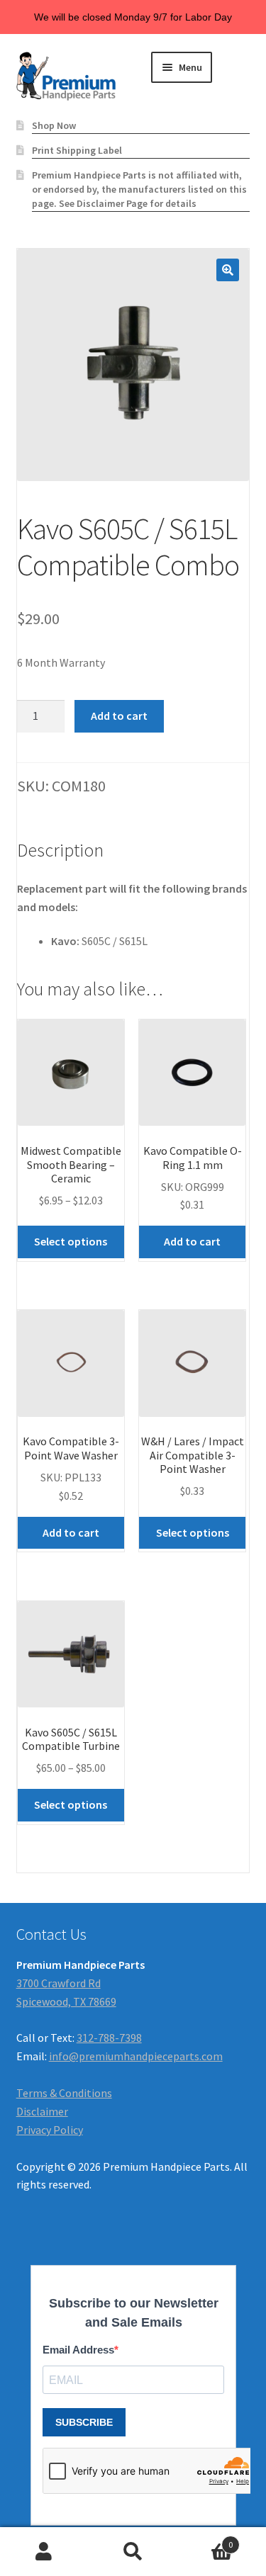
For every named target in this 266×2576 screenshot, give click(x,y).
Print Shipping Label (77, 150)
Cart (205, 2540)
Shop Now (54, 125)
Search (133, 2552)
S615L (133, 941)
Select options (71, 1241)
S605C (96, 941)
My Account (44, 2552)
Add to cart (119, 716)
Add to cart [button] (192, 1241)
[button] (228, 270)
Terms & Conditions (64, 2093)
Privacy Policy (50, 2130)
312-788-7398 (109, 2038)
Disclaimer (42, 2111)
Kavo (64, 941)
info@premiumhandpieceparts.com (136, 2056)
